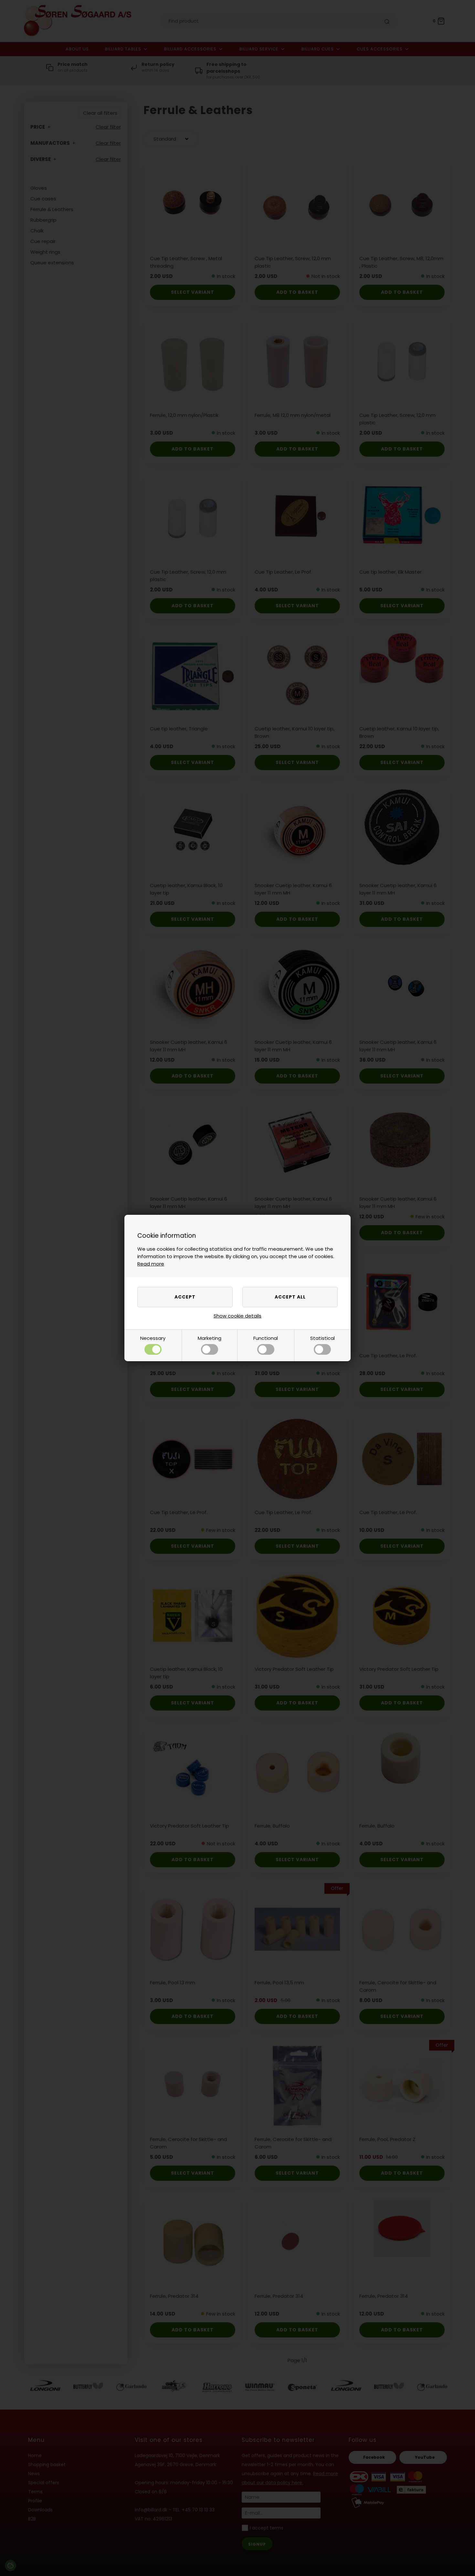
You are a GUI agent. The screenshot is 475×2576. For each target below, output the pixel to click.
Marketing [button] (210, 1338)
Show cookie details (238, 1316)
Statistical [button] (322, 1338)
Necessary (153, 1338)
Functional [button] (266, 1338)
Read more (151, 1264)
